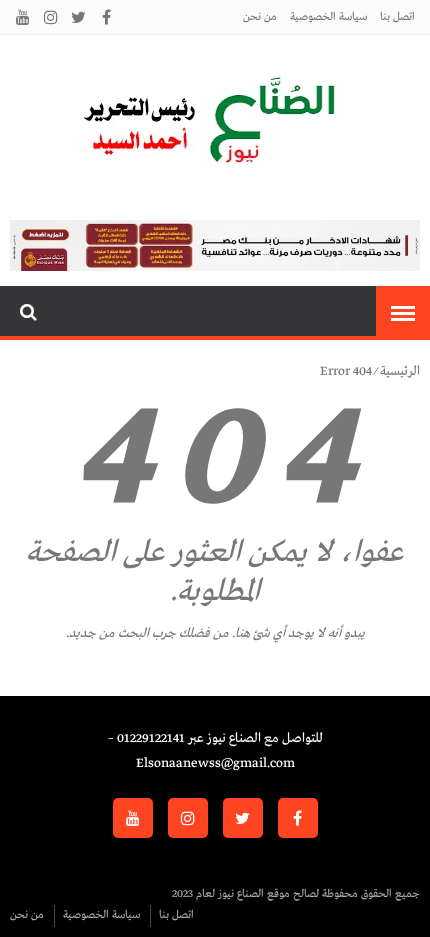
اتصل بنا (397, 17)
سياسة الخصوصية (328, 17)
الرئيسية (400, 371)
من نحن (260, 17)
